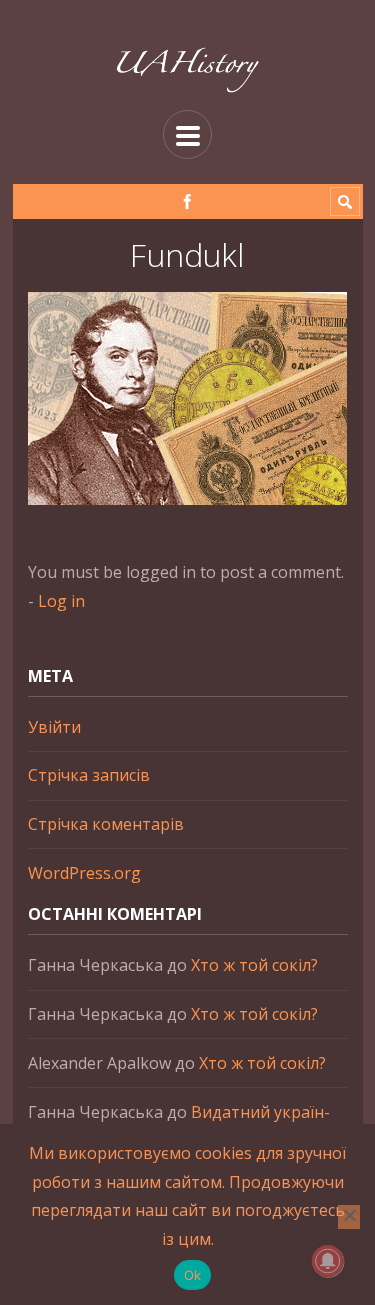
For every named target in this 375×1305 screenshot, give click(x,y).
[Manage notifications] (328, 1261)
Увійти (54, 727)
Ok (193, 1275)
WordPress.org (84, 873)
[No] (349, 1217)
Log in (61, 601)
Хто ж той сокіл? (254, 965)
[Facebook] (187, 201)
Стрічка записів (89, 775)
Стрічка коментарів (106, 824)
